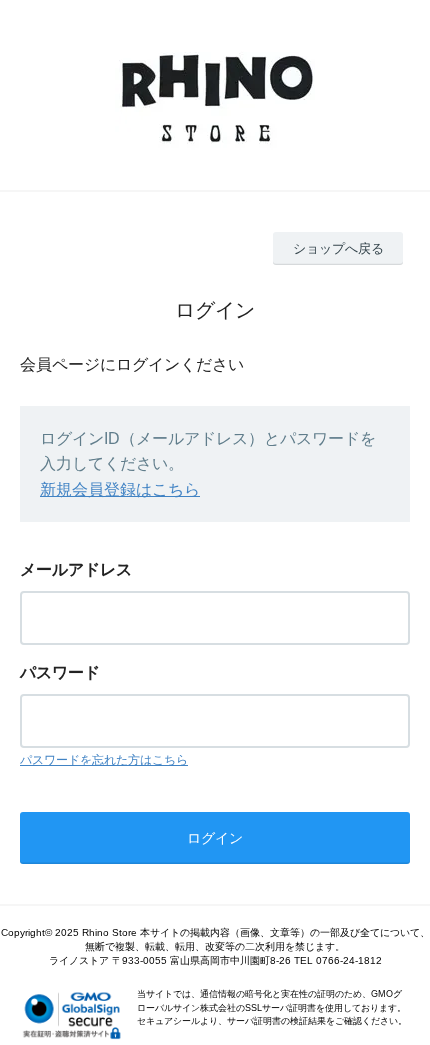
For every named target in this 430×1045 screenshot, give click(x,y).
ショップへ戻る (338, 248)
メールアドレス (76, 569)
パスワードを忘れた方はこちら (104, 760)
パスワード (60, 672)
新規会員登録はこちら (120, 489)
